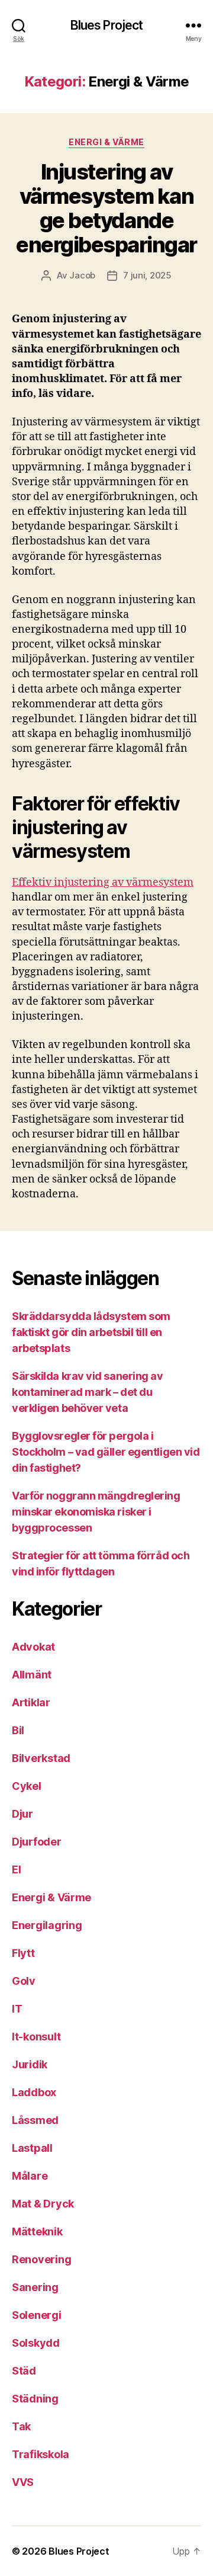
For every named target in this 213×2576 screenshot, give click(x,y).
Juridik (30, 2064)
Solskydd (36, 2343)
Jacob (82, 275)
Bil (18, 1730)
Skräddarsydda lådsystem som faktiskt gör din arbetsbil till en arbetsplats (91, 1332)
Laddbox (34, 2092)
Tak (21, 2426)
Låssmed (35, 2120)
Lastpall (32, 2148)
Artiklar (31, 1702)
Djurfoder (37, 1842)
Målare (30, 2176)
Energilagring (47, 1925)
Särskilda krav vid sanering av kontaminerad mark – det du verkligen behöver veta (88, 1392)
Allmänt (32, 1675)
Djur (22, 1814)
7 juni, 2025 (147, 275)
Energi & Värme (106, 142)
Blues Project (107, 25)
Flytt (23, 1953)
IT (17, 2009)
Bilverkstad (41, 1758)
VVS (23, 2482)
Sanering (35, 2287)
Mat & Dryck (43, 2204)
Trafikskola (41, 2454)
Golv (24, 1981)
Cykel (27, 1786)
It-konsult (36, 2037)
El (16, 1869)
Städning (35, 2399)
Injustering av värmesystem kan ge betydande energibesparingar (106, 208)
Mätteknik (37, 2231)
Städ (24, 2371)
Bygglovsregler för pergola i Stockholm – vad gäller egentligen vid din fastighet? (106, 1452)
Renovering (41, 2259)
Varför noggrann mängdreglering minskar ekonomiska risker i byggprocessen (96, 1512)
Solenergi (37, 2315)
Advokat (33, 1647)
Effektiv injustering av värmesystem (103, 882)
